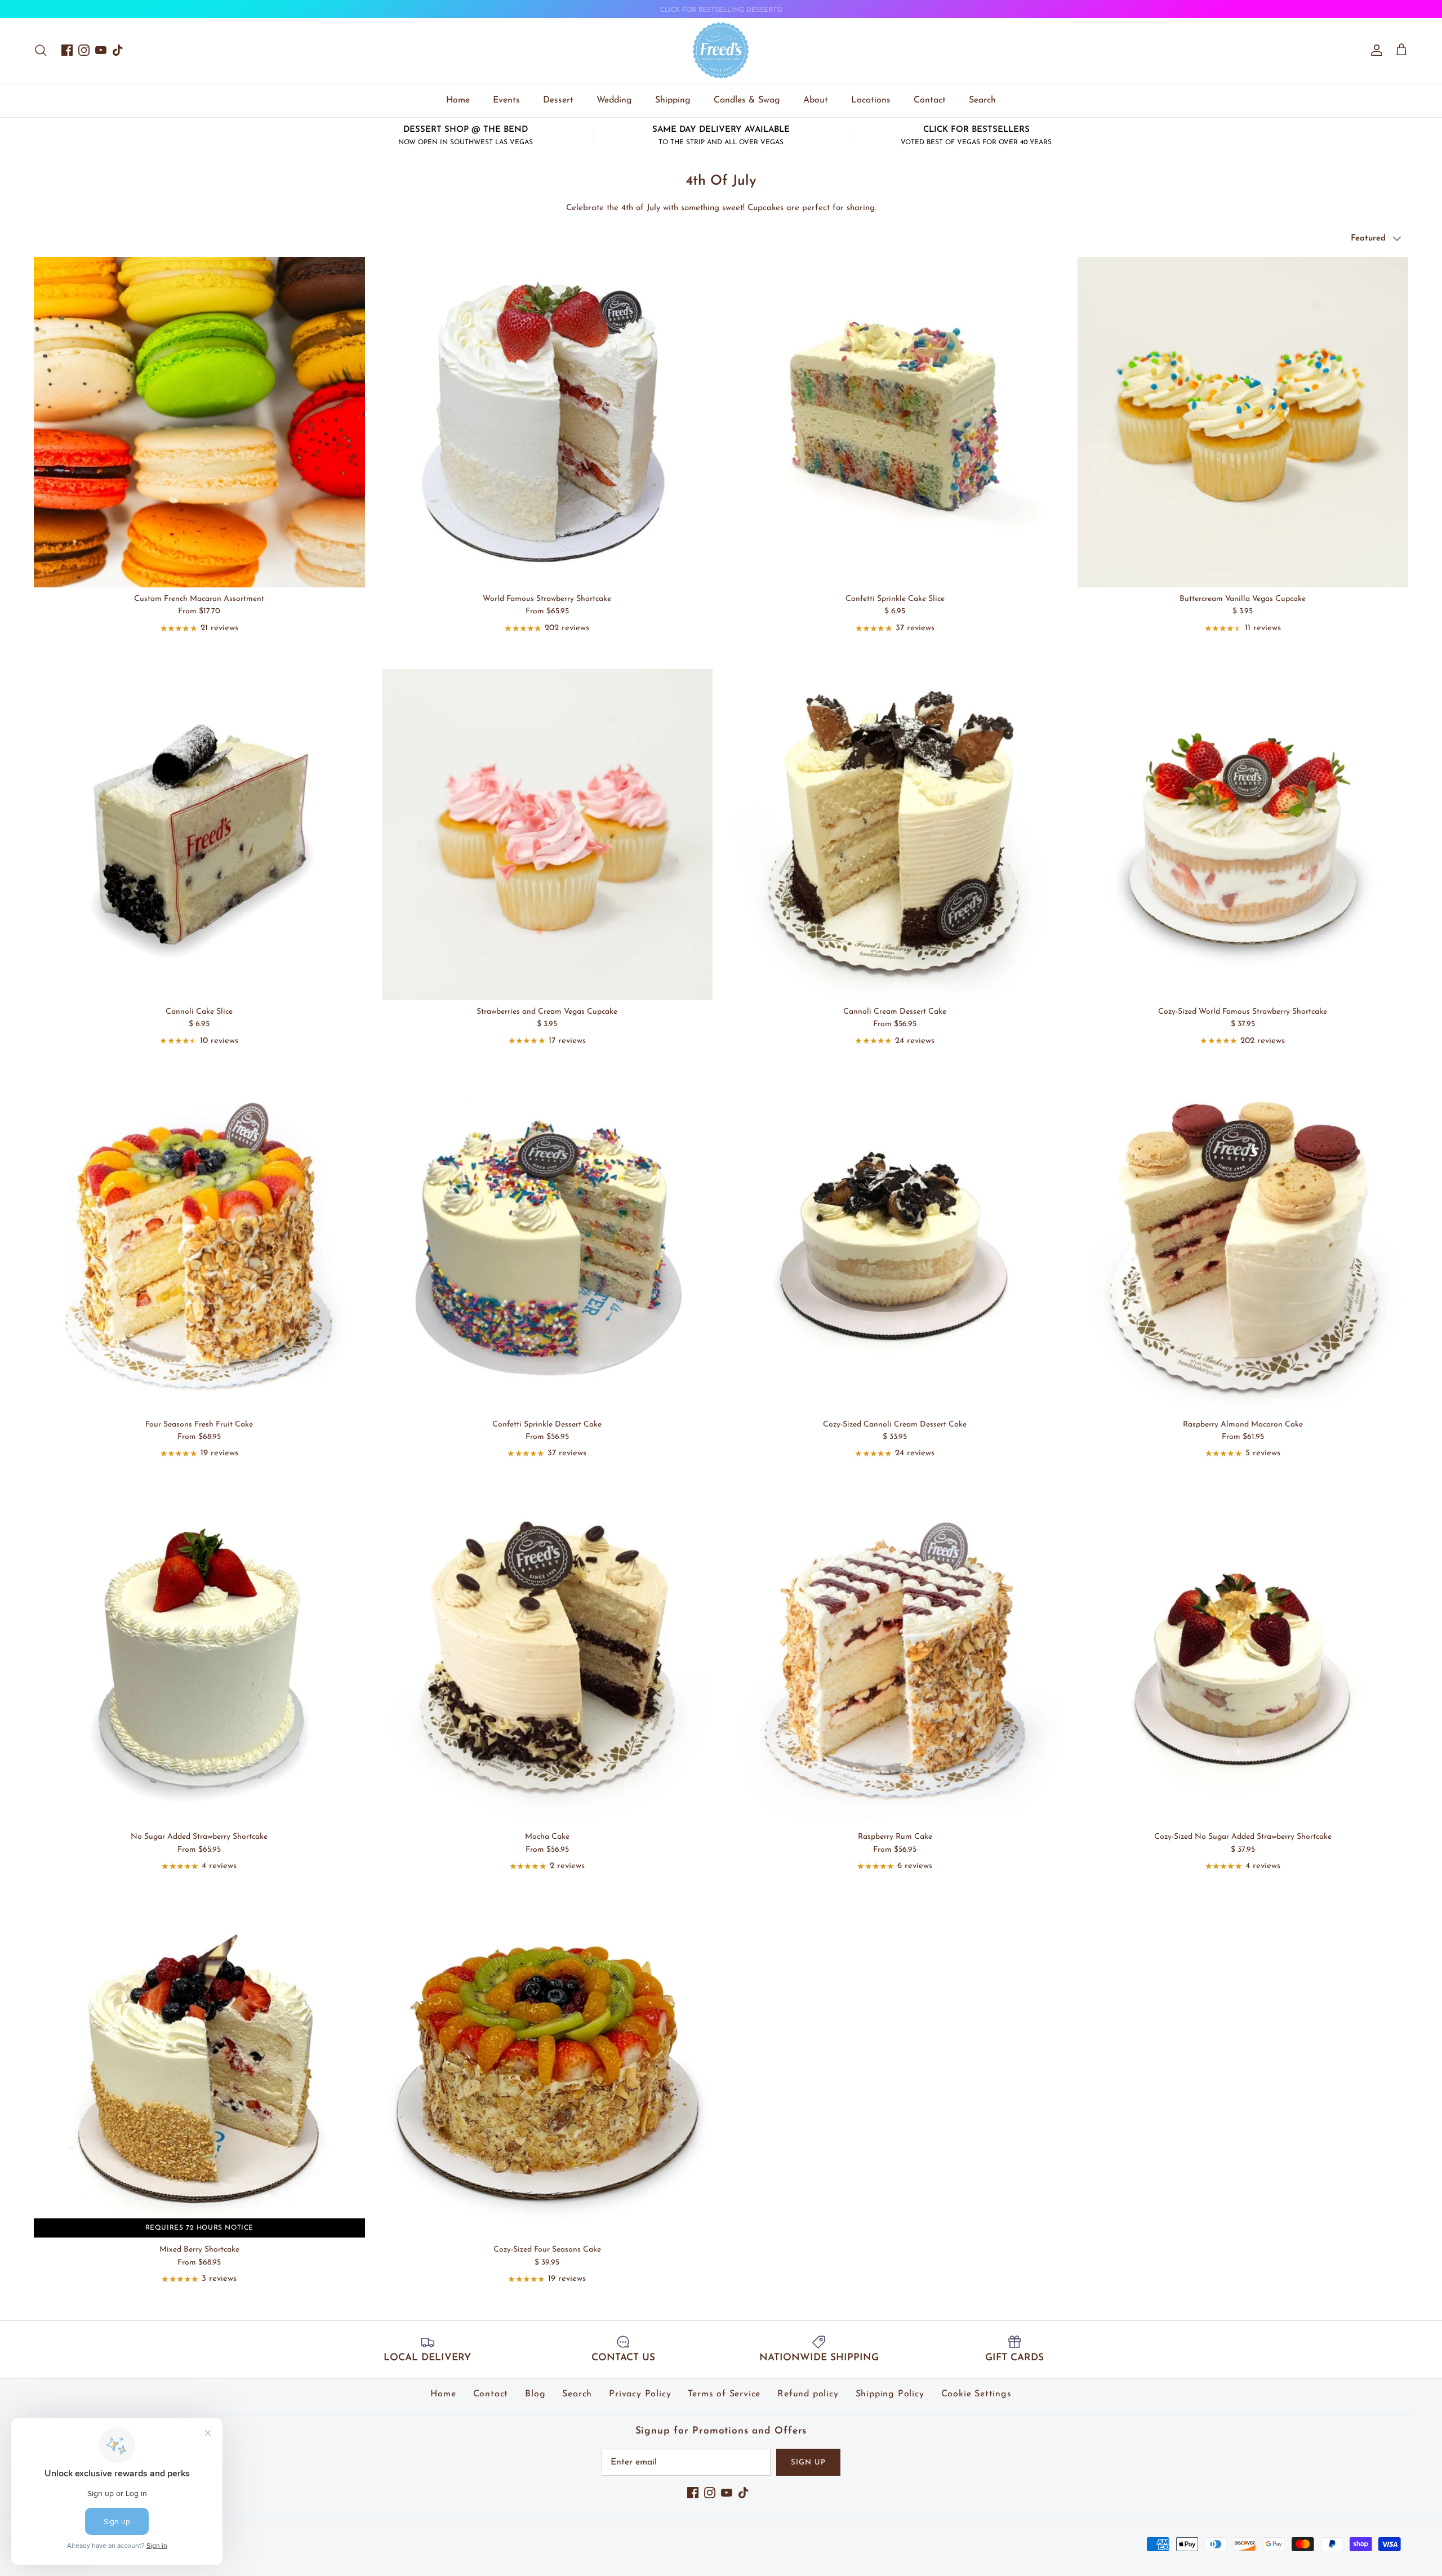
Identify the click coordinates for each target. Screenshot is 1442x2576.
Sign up (808, 2463)
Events (506, 100)
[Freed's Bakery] (721, 50)
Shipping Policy (890, 2394)
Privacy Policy (640, 2394)
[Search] (41, 50)
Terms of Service (724, 2394)
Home (458, 100)
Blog (535, 2394)
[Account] (1374, 50)
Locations (871, 100)
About (816, 100)
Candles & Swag (747, 100)
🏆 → (721, 10)
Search (982, 100)
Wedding (614, 100)
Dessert (558, 100)
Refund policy (808, 2394)
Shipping (673, 100)
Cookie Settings (976, 2394)
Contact (930, 100)
